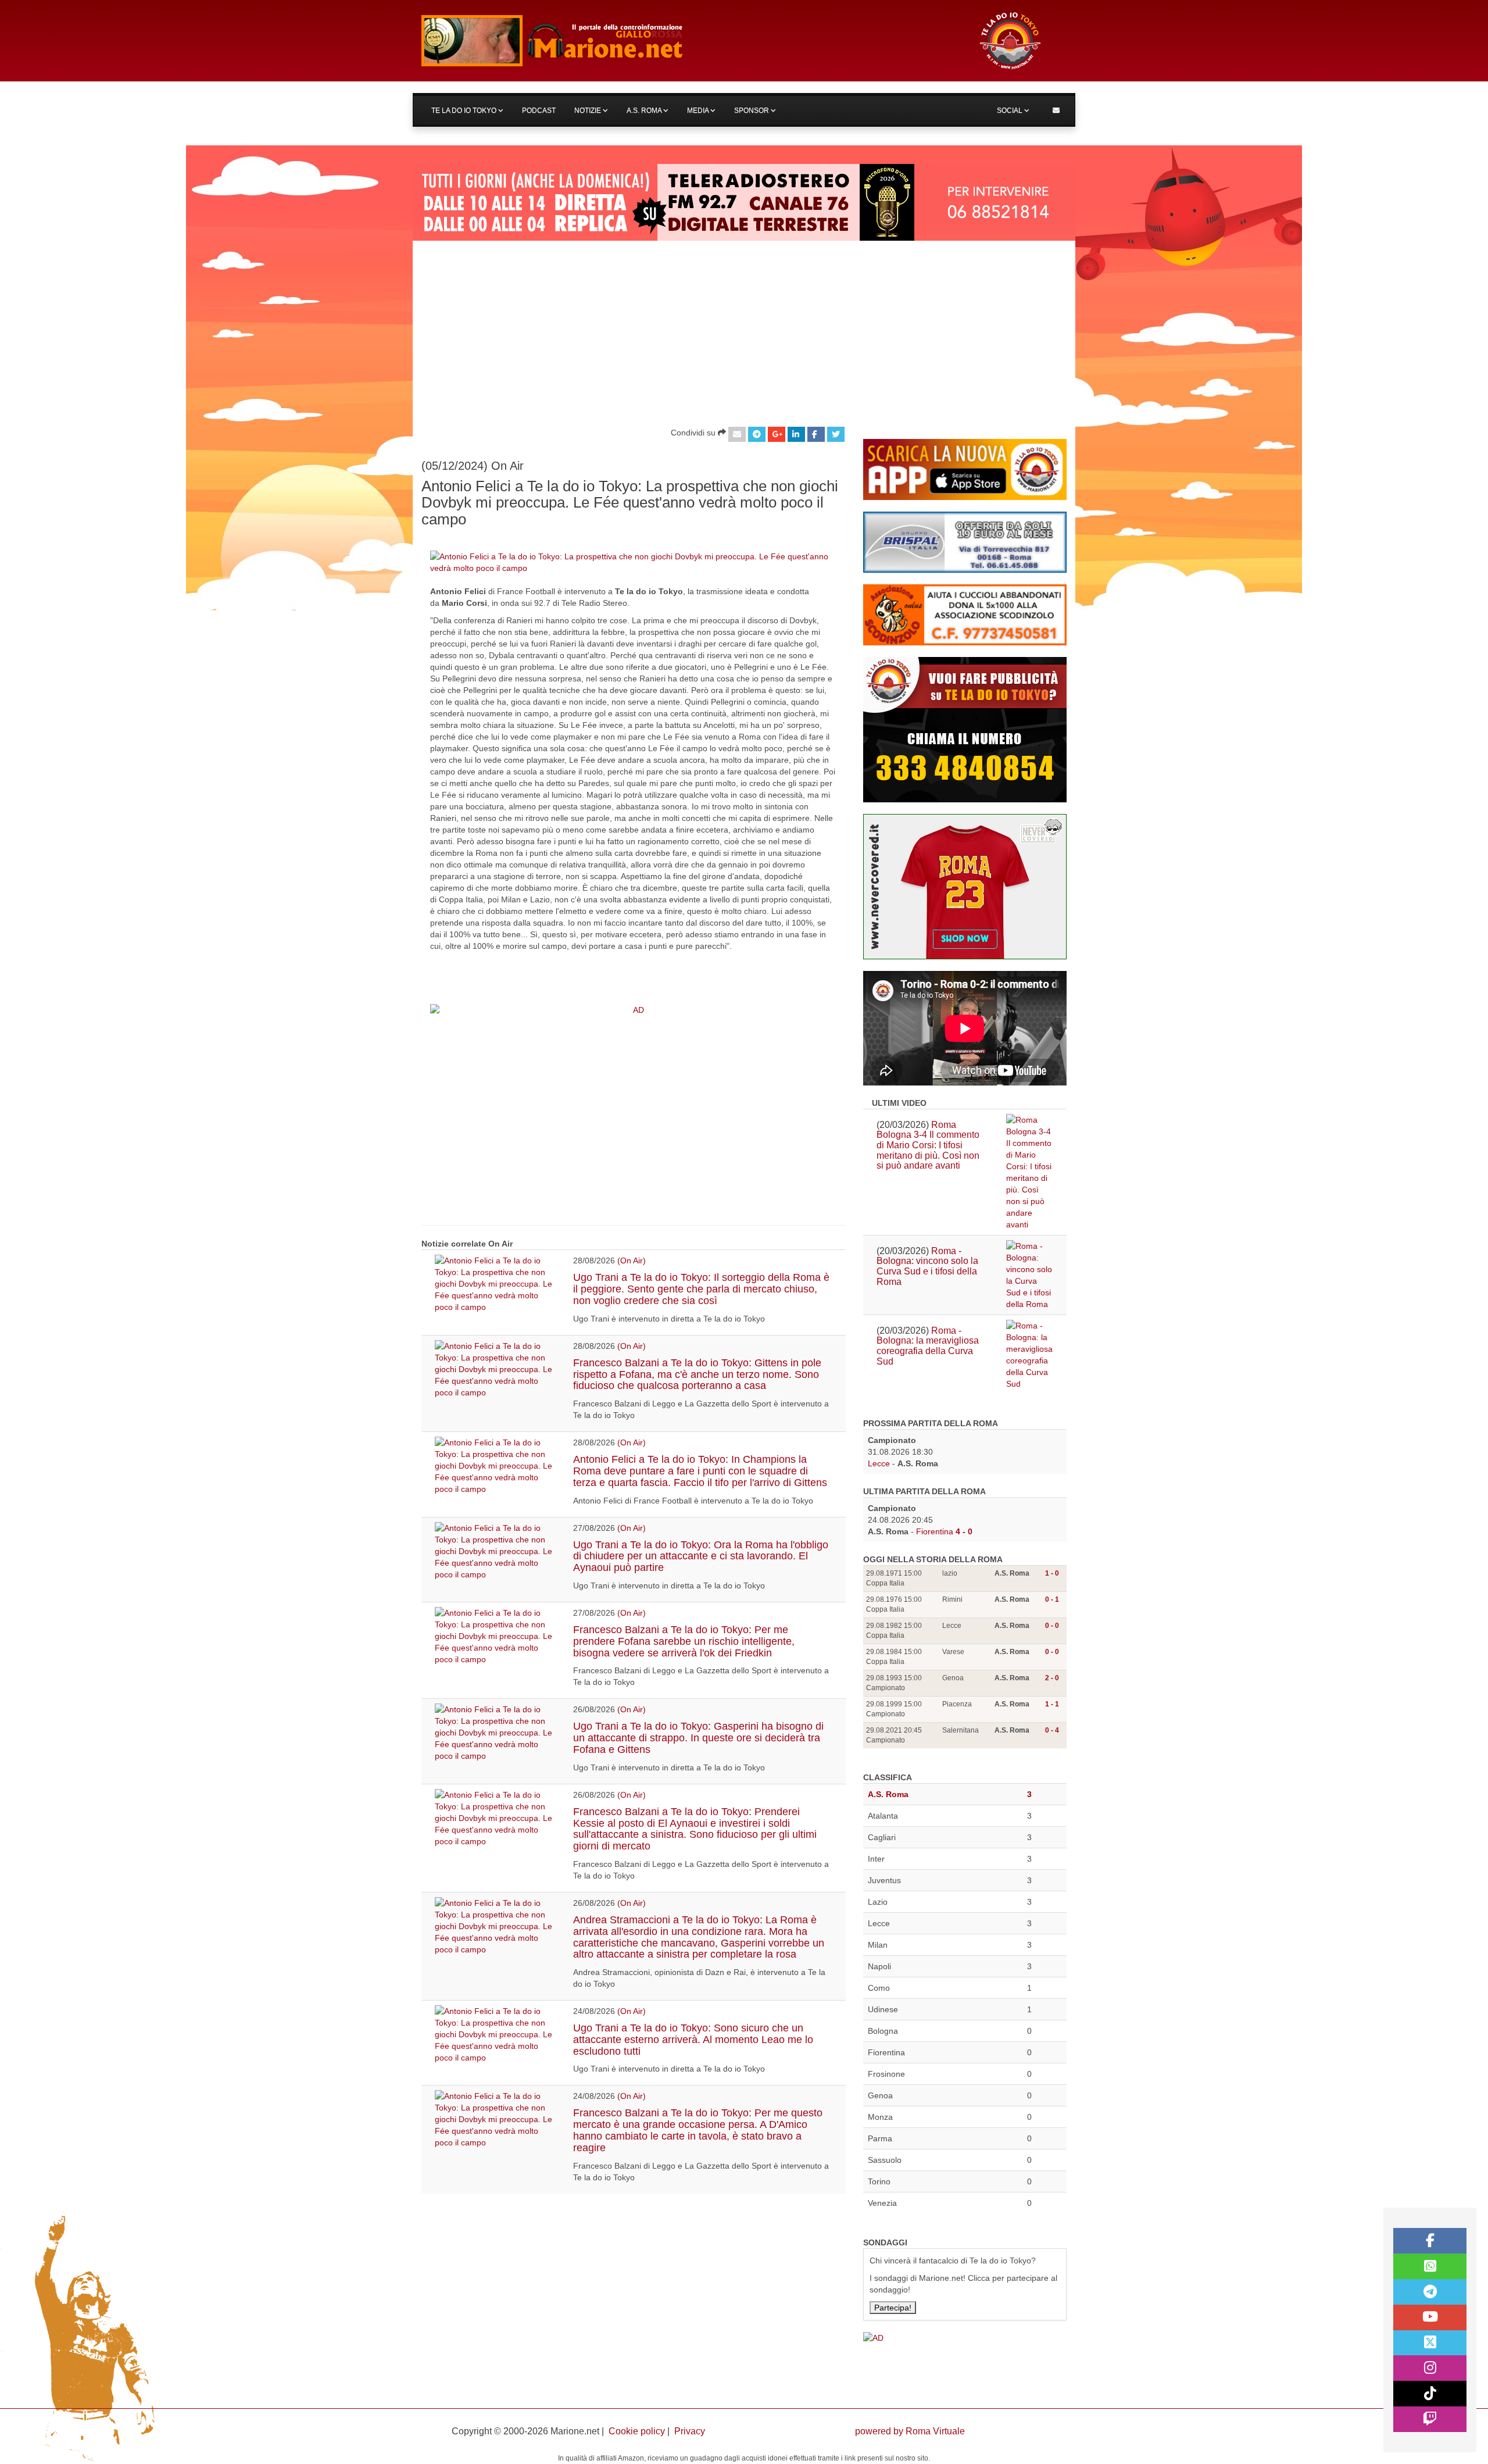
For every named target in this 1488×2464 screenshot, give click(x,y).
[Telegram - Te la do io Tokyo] (1430, 2292)
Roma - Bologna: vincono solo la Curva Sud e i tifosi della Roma (927, 1266)
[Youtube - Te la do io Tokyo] (1430, 2317)
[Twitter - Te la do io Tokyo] (1430, 2343)
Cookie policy (637, 2431)
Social (1011, 110)
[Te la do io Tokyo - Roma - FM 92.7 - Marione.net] (689, 41)
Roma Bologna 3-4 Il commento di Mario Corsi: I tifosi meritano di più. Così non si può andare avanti (928, 1145)
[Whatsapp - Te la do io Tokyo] (1430, 2266)
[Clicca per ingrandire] (634, 562)
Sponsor (752, 110)
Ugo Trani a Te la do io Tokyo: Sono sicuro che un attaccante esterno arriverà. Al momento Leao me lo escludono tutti (693, 2040)
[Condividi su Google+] (777, 434)
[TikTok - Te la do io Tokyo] (1430, 2394)
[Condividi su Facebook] (816, 434)
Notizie (589, 110)
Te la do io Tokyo (465, 110)
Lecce (879, 1463)
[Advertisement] (744, 328)
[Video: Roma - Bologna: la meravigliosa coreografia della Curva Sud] (1030, 1355)
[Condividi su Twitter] (836, 434)
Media (699, 110)
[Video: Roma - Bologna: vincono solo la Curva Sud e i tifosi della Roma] (1030, 1275)
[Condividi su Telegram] (757, 434)
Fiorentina (935, 1531)
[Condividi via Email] (737, 434)
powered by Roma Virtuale (910, 2431)
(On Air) (632, 1260)
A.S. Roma (645, 110)
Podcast (539, 110)
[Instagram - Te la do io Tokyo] (1430, 2368)
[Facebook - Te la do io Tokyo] (1430, 2241)
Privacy (690, 2431)
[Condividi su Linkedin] (796, 434)
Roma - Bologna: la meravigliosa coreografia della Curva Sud (928, 1346)
